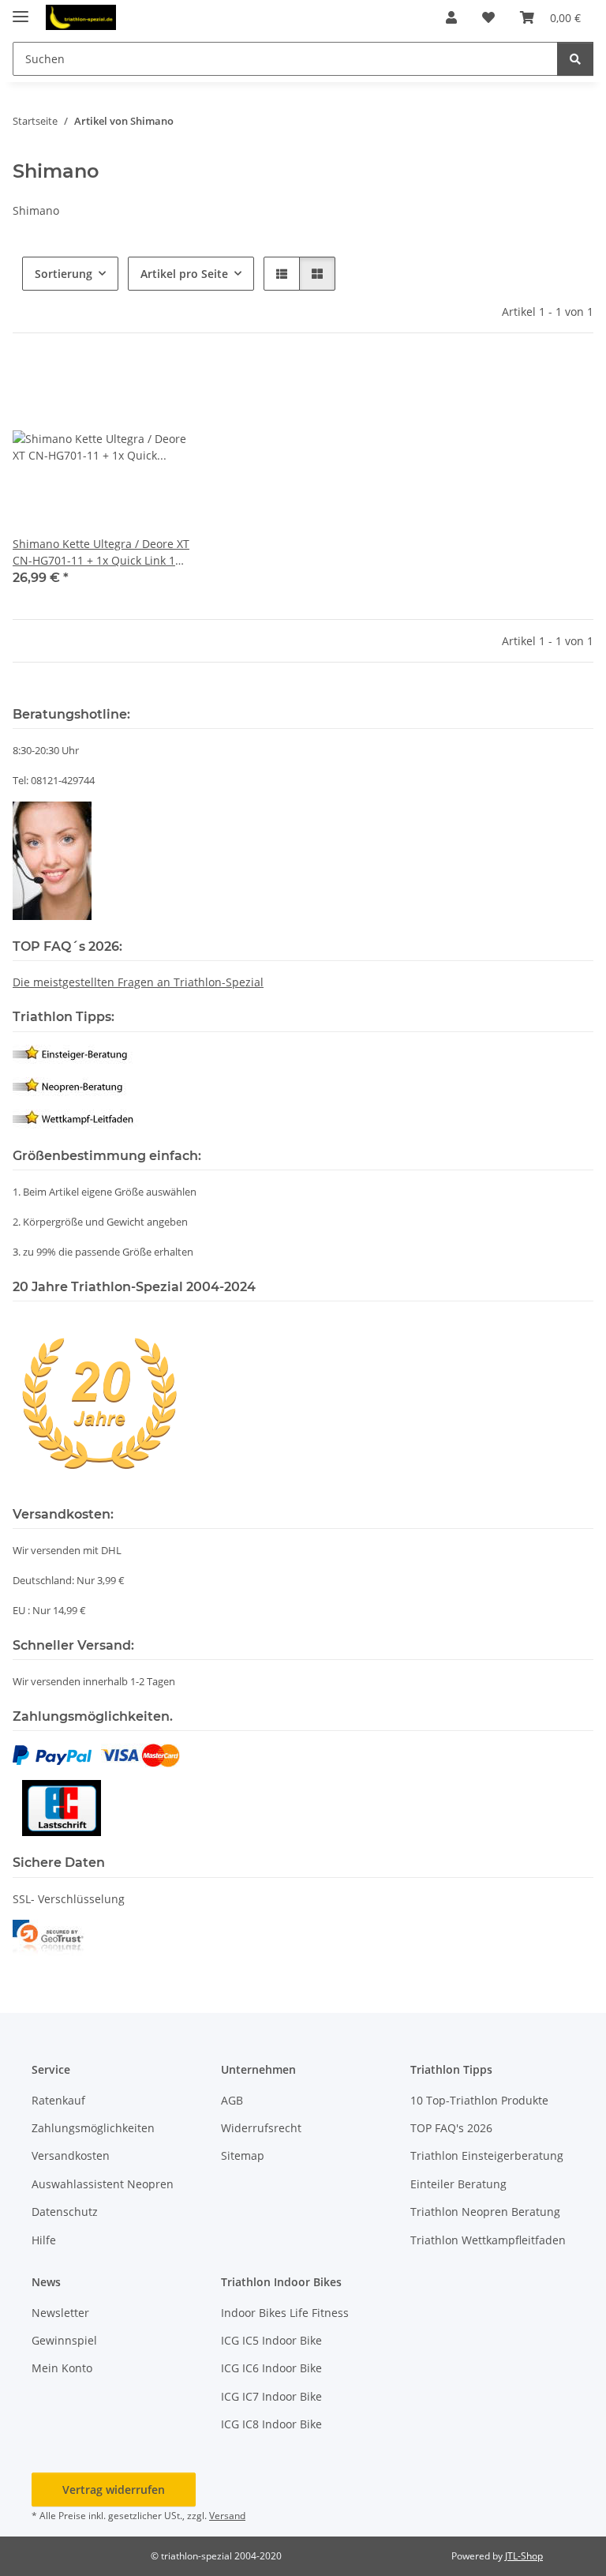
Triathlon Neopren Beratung (485, 2212)
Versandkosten (71, 2155)
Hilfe (44, 2240)
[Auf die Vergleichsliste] (122, 385)
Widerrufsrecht (261, 2128)
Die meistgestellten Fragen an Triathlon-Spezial (138, 982)
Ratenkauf (58, 2100)
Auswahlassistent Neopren (103, 2184)
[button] (451, 17)
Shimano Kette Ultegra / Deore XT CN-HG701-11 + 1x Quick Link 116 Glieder (101, 552)
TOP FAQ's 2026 (451, 2128)
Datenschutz (65, 2212)
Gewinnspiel (64, 2340)
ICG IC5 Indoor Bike (271, 2340)
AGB (232, 2100)
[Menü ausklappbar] (21, 10)
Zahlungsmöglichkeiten (93, 2128)
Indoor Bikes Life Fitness (285, 2313)
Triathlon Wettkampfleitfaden (488, 2240)
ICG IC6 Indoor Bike (271, 2368)
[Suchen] (575, 59)
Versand (227, 2516)
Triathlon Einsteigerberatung (487, 2155)
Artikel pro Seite (184, 274)
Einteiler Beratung (458, 2184)
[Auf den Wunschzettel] (163, 385)
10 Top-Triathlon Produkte (479, 2100)
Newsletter (60, 2313)
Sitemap (243, 2155)
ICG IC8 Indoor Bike (271, 2424)
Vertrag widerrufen (114, 2490)
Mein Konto (62, 2368)
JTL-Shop (524, 2556)
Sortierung (64, 274)
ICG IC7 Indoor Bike (271, 2396)
